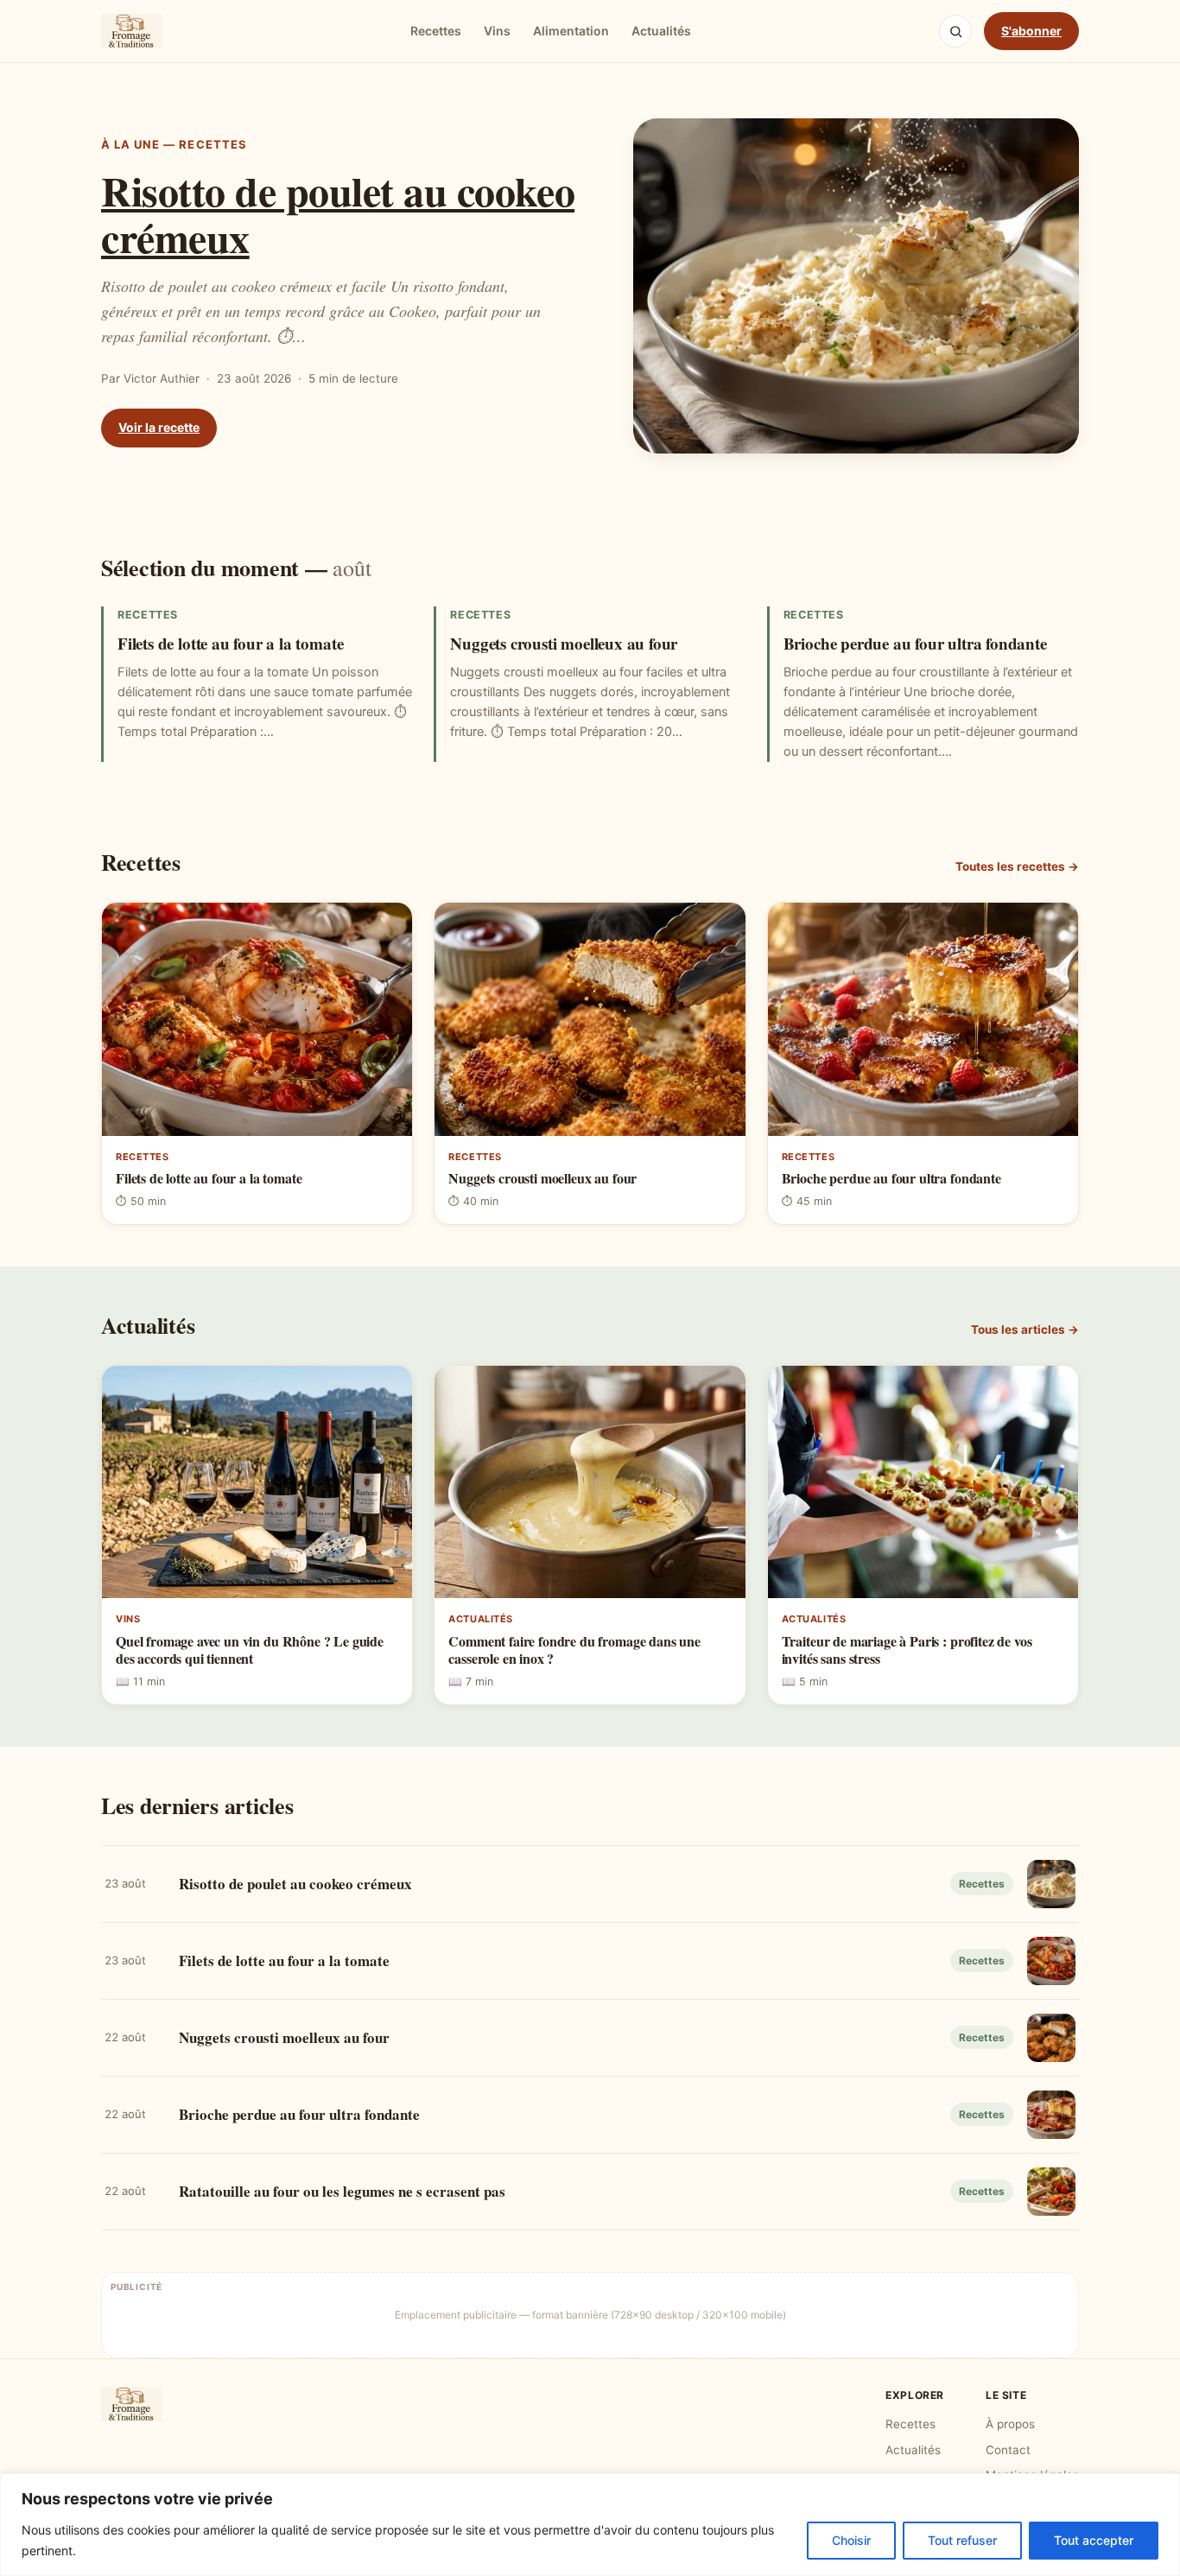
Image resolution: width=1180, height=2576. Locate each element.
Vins (497, 31)
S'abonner (1031, 31)
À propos (1010, 2424)
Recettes (436, 31)
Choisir (851, 2540)
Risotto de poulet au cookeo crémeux (338, 213)
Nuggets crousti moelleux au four (564, 643)
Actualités (661, 31)
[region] (590, 2525)
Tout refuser (962, 2540)
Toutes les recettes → (1017, 866)
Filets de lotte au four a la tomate (230, 643)
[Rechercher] (955, 31)
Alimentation (571, 31)
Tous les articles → (1025, 1329)
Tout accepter (1094, 2540)
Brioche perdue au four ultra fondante (915, 643)
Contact (1008, 2450)
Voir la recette (159, 427)
